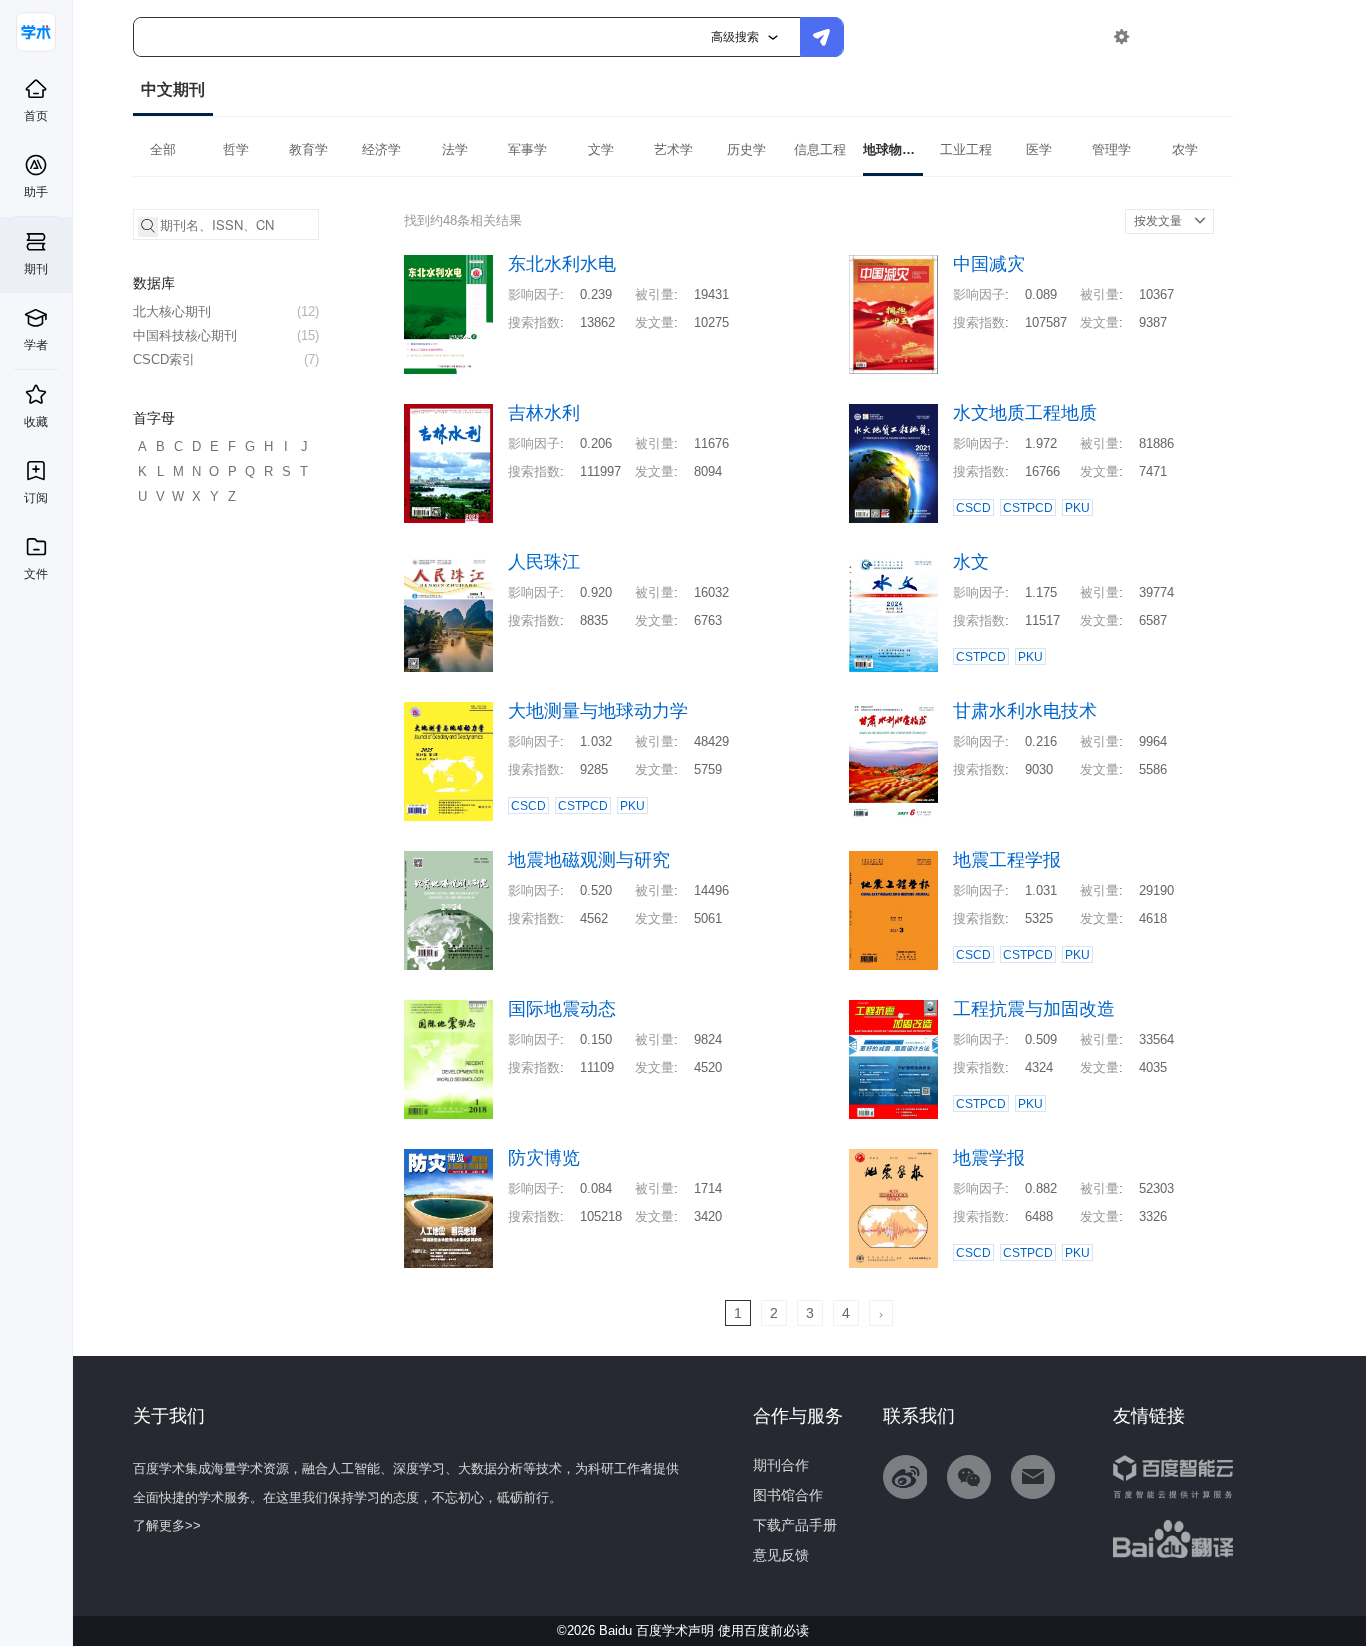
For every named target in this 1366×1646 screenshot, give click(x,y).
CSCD (973, 508)
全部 (163, 149)
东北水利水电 (562, 264)
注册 (1210, 36)
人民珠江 (544, 562)
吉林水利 (544, 413)
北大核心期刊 (226, 311)
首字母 (154, 418)
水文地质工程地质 (1025, 413)
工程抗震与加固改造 (1034, 1009)
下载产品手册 (795, 1525)
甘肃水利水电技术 (1025, 711)
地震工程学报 (1007, 860)
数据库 (154, 283)
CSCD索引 (226, 359)
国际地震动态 (562, 1009)
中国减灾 (989, 264)
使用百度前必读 (763, 1630)
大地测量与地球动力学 (598, 711)
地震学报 (989, 1158)
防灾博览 (544, 1158)
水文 (971, 562)
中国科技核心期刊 (226, 335)
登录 (1164, 36)
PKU (1077, 508)
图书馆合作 (788, 1495)
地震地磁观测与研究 (589, 860)
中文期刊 (173, 89)
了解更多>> (167, 1525)
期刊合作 (781, 1465)
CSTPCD (1028, 508)
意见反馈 (781, 1555)
